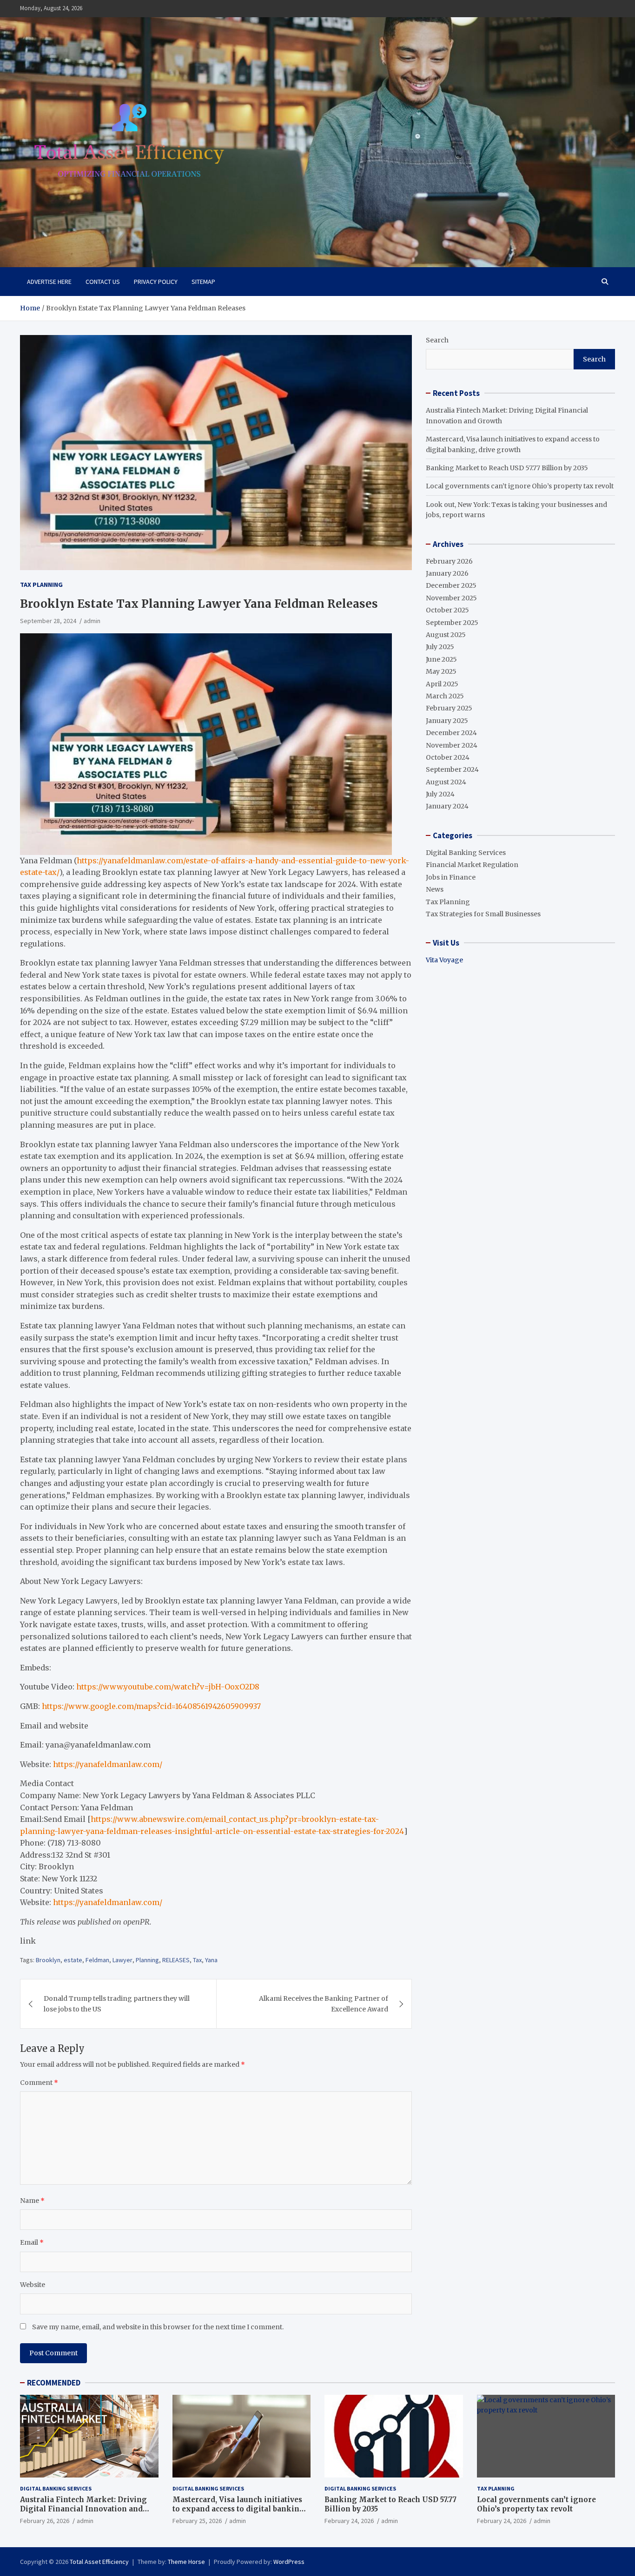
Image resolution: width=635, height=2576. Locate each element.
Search (437, 340)
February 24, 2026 (349, 2521)
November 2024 (452, 745)
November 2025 (451, 598)
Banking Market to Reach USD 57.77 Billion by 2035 (507, 468)
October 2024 (448, 757)
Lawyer (122, 1960)
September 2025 (452, 623)
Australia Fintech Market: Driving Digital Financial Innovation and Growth (83, 2509)
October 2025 (447, 610)
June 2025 (441, 659)
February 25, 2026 (197, 2521)
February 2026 (449, 561)
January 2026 (447, 573)
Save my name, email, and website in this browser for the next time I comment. (158, 2327)
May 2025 (441, 671)
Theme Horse (186, 2562)
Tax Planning (41, 585)
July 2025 (440, 647)
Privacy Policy (156, 282)
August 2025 (446, 635)
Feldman (97, 1960)
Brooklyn (48, 1960)
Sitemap (203, 282)
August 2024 (446, 782)
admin (92, 621)
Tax (197, 1960)
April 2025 (442, 684)
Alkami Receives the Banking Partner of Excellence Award (324, 2004)
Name (32, 2201)
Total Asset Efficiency (99, 2562)
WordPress (289, 2562)
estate (73, 1960)
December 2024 (451, 733)
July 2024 (440, 794)
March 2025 (445, 696)
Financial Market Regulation (472, 865)
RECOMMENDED (54, 2383)
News (435, 889)
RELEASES (176, 1960)
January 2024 (447, 806)
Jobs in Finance (451, 877)
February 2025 (449, 708)
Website (33, 2285)
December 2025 (451, 585)
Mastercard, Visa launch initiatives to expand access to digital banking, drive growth (239, 2509)
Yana (211, 1960)
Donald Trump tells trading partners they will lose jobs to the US (117, 2004)
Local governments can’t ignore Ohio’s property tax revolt (520, 486)
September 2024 (452, 769)
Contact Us (103, 282)
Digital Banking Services (466, 853)
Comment (39, 2083)
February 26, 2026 (45, 2521)
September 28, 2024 (48, 621)
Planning (147, 1960)
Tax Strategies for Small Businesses (483, 914)
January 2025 (447, 721)
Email (32, 2242)
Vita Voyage (444, 960)
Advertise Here (49, 282)
